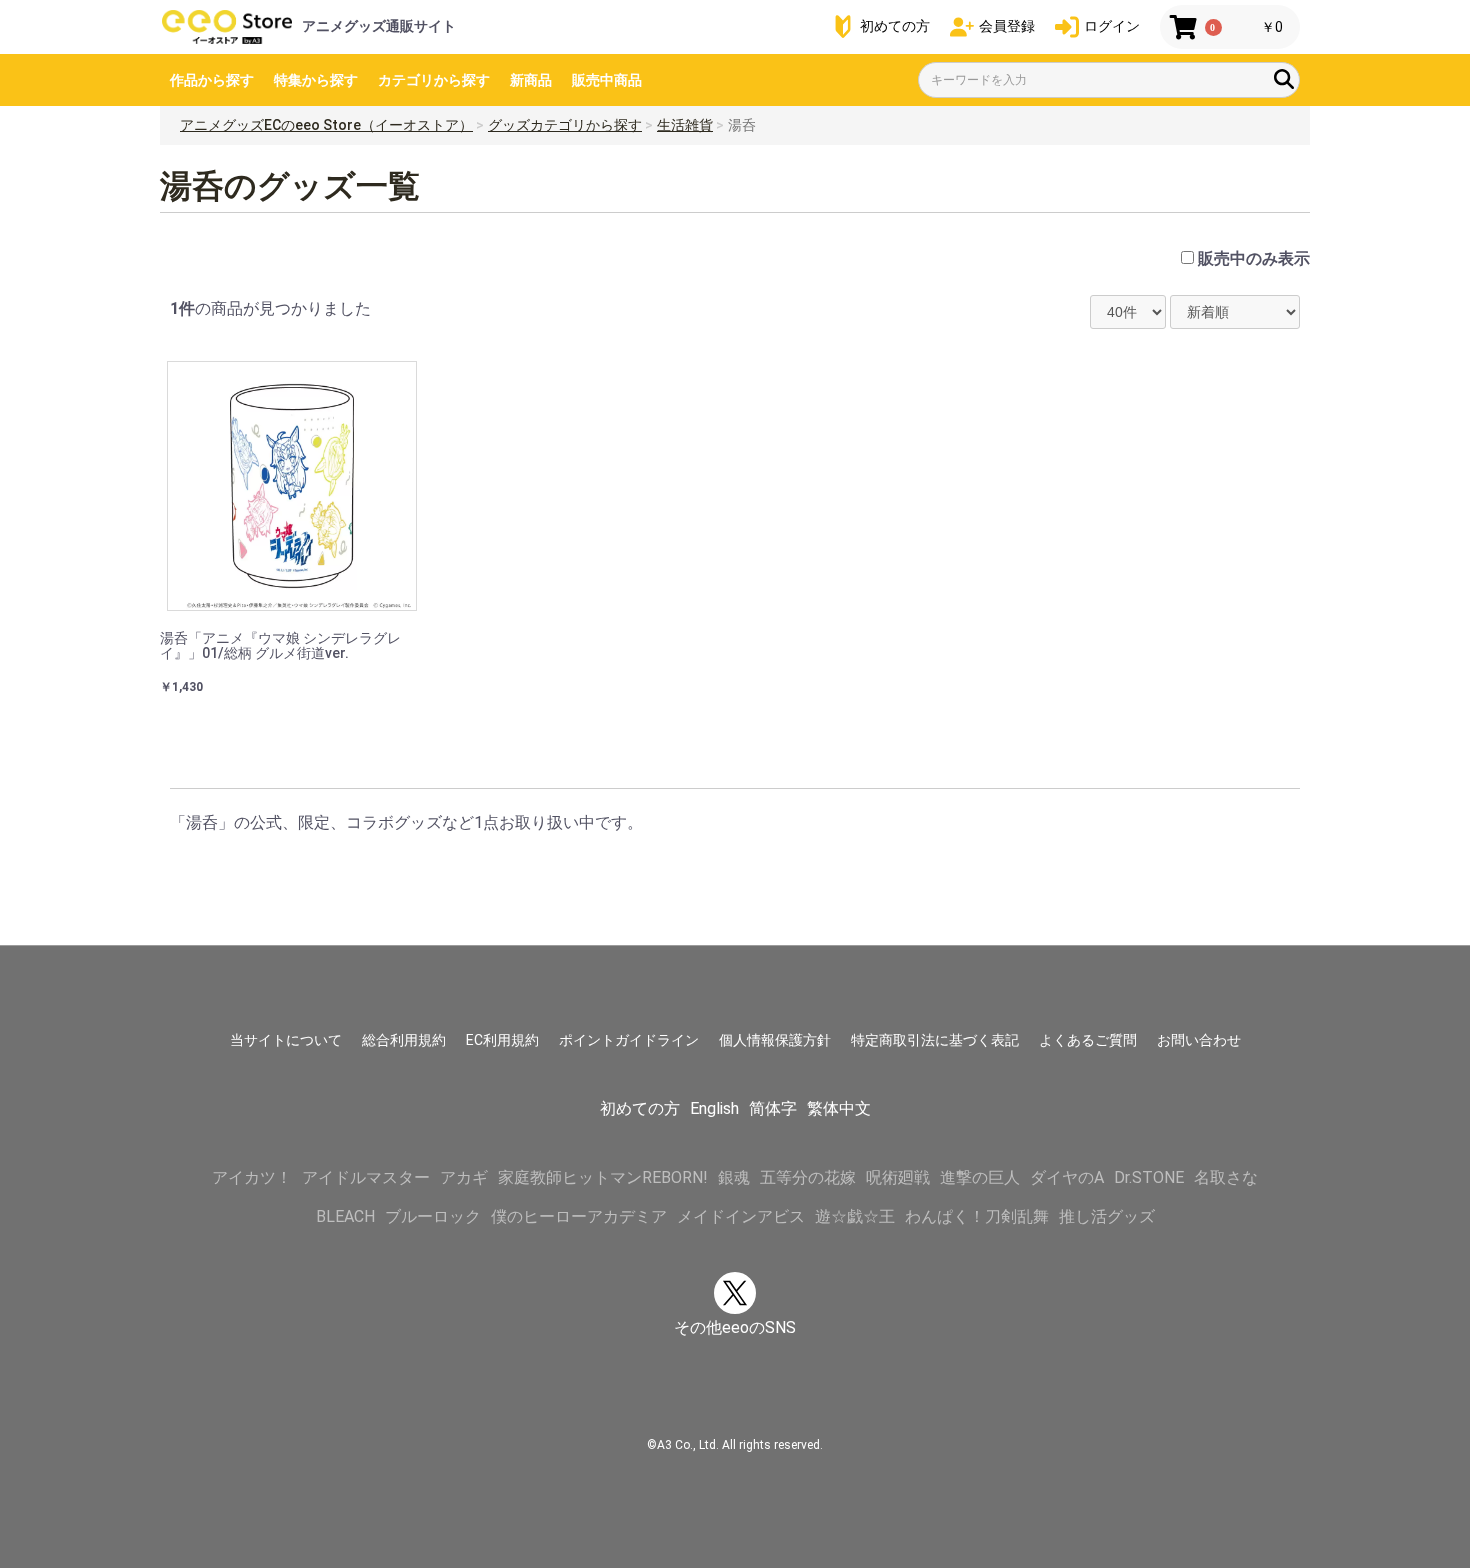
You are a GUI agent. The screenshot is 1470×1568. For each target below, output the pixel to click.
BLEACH (345, 1216)
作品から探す (212, 80)
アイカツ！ (252, 1177)
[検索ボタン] (1284, 79)
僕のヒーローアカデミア (579, 1216)
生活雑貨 (685, 125)
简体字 (773, 1108)
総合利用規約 (404, 1040)
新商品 (531, 80)
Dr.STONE (1149, 1177)
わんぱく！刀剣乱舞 (977, 1216)
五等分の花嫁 (808, 1177)
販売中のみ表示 (1254, 258)
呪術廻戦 (898, 1177)
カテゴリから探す (434, 80)
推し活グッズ (1107, 1216)
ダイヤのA (1067, 1177)
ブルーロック (433, 1216)
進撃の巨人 (980, 1177)
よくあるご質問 (1088, 1040)
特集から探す (316, 80)
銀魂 (734, 1177)
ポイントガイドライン (629, 1040)
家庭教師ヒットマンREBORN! (603, 1177)
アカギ (464, 1177)
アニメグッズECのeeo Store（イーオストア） (326, 125)
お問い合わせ (1199, 1040)
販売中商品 (607, 80)
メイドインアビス (741, 1216)
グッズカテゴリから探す (565, 125)
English (714, 1108)
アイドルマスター (366, 1177)
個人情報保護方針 (775, 1040)
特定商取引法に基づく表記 (935, 1040)
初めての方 (640, 1108)
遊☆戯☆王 (855, 1216)
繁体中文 (839, 1108)
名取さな (1226, 1177)
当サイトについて (286, 1040)
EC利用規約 (502, 1040)
